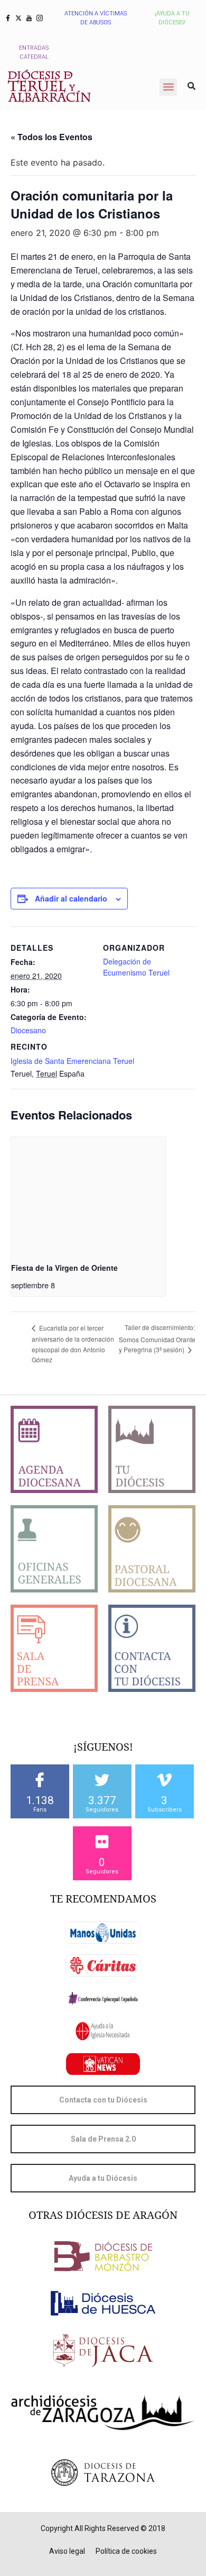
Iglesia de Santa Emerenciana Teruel (72, 1061)
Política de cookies (126, 2551)
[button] (168, 87)
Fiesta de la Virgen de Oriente (64, 1268)
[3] (164, 1780)
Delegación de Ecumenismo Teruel (136, 967)
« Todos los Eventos (51, 137)
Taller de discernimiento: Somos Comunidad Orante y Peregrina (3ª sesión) (157, 1338)
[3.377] (102, 1780)
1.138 (40, 1800)
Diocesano (28, 1030)
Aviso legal (67, 2551)
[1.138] (40, 1780)
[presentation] (88, 1195)
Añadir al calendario (71, 898)
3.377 (102, 1800)
